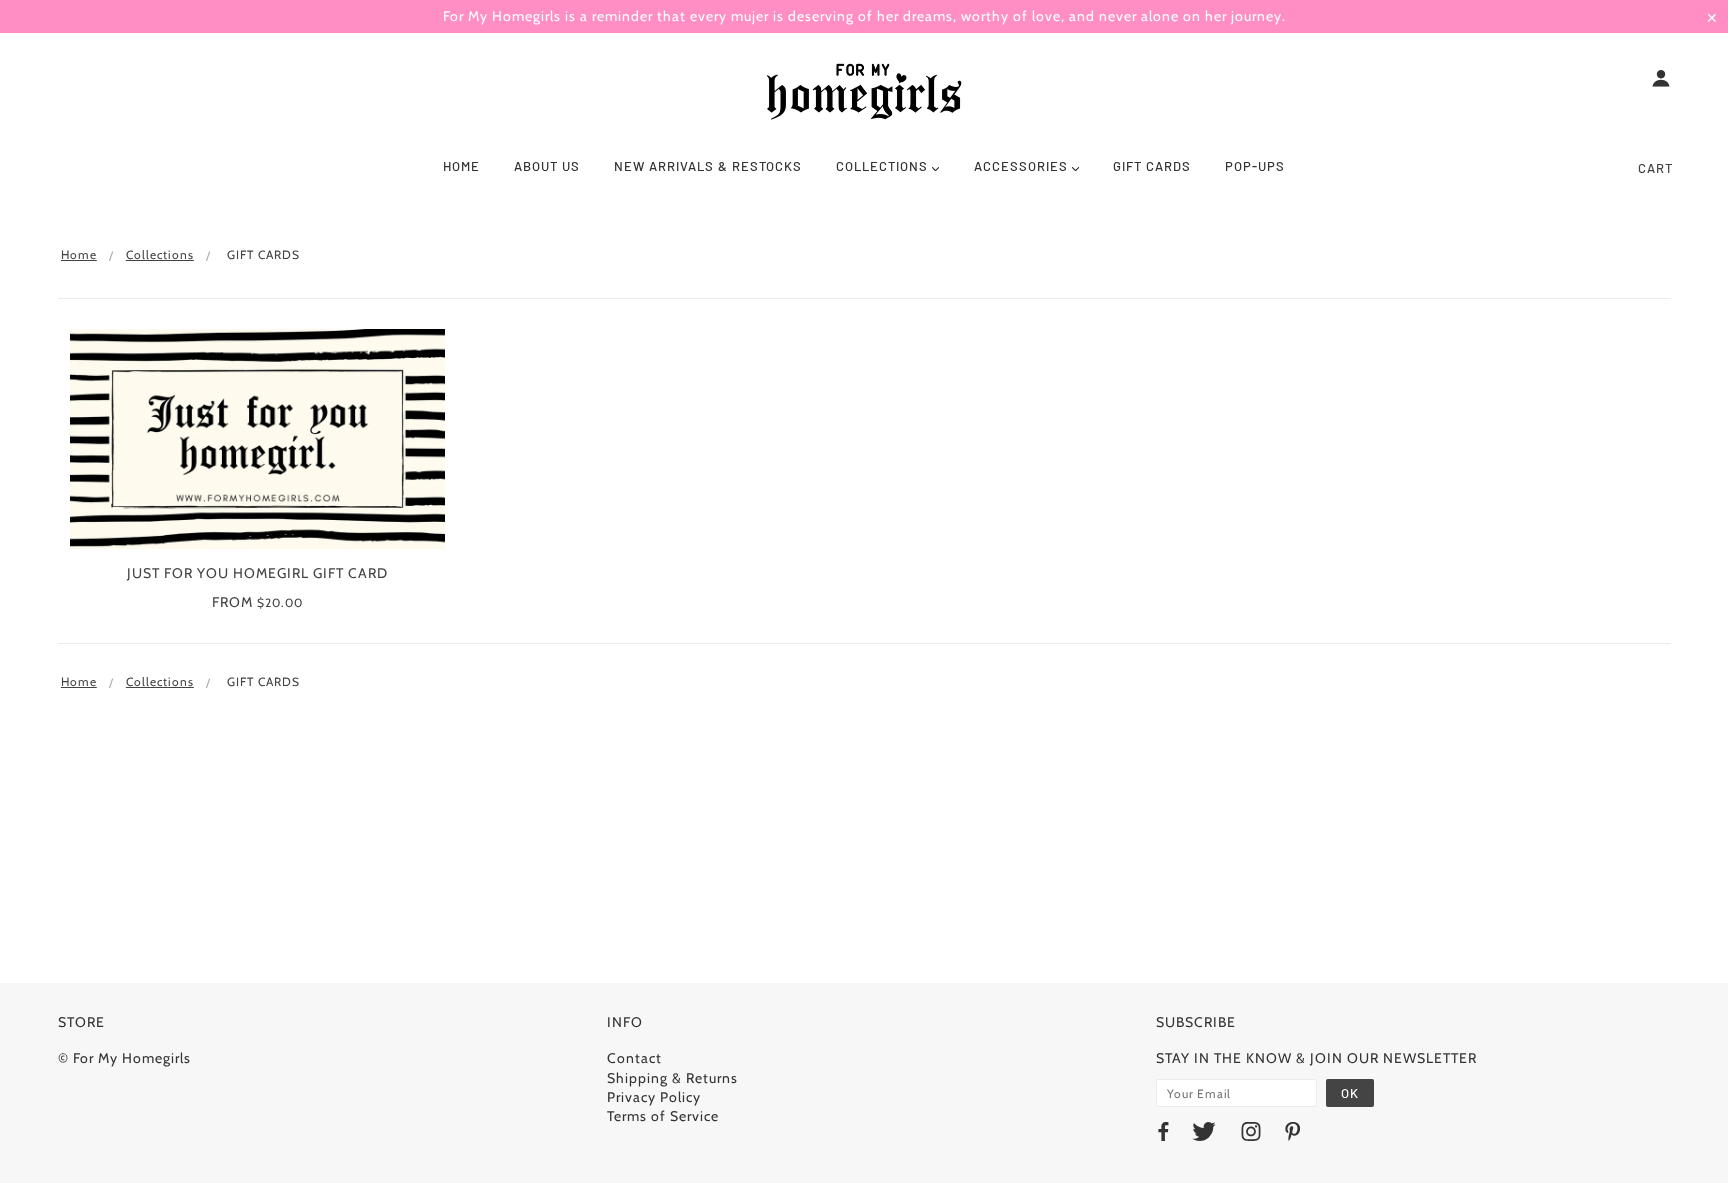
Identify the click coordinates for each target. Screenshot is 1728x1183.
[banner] (864, 93)
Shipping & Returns (672, 1078)
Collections (160, 254)
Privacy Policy (654, 1097)
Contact (634, 1058)
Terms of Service (663, 1116)
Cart (1655, 168)
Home (79, 254)
